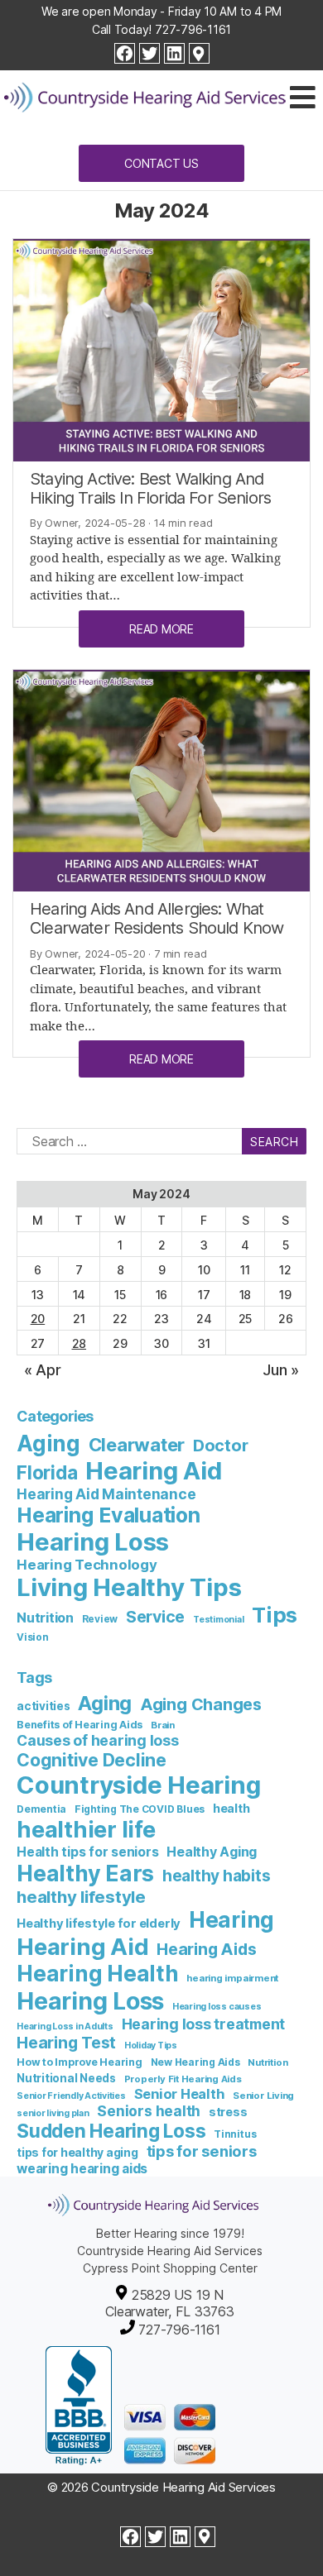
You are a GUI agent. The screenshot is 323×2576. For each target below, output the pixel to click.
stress (228, 2112)
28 (80, 1343)
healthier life (86, 1830)
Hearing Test (66, 2043)
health (231, 1808)
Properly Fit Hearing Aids (183, 2079)
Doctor (221, 1446)
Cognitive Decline (92, 1760)
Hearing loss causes (217, 2007)
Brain (163, 1725)
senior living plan (53, 2113)
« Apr (43, 1370)
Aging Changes (201, 1704)
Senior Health (180, 2094)
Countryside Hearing (138, 1785)
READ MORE (161, 629)
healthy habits (217, 1876)
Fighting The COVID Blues (140, 1809)
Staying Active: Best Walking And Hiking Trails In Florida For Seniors (150, 488)
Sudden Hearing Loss (111, 2131)
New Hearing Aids (195, 2062)
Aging (48, 1443)
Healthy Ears (85, 1873)
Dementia (41, 1809)
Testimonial (218, 1620)
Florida (47, 1472)
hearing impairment (232, 1978)
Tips (275, 1615)
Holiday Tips (151, 2046)
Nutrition (45, 1618)
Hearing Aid (153, 1471)
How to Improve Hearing (80, 2062)
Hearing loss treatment (204, 2024)
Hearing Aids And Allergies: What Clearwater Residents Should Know (157, 918)
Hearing (231, 1920)
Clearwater (137, 1445)
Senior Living (263, 2096)
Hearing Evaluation (108, 1515)
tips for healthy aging (77, 2152)
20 (38, 1319)
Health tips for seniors (87, 1852)
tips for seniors (202, 2151)
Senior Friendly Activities (71, 2096)
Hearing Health (98, 1974)
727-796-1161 (193, 29)
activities (43, 1706)
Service (155, 1617)
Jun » (281, 1370)
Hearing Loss (93, 1542)
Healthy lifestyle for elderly (99, 1924)
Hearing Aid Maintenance (106, 1494)
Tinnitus (235, 2134)
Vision (33, 1637)
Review (100, 1619)
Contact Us (161, 163)
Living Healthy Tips (129, 1587)
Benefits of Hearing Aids (80, 1725)
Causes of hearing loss (98, 1740)
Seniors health (149, 2111)
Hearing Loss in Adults (65, 2026)
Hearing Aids (206, 1949)
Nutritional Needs (66, 2078)
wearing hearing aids (82, 2169)
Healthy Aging (212, 1852)
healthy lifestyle (81, 1897)
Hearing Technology (87, 1565)
